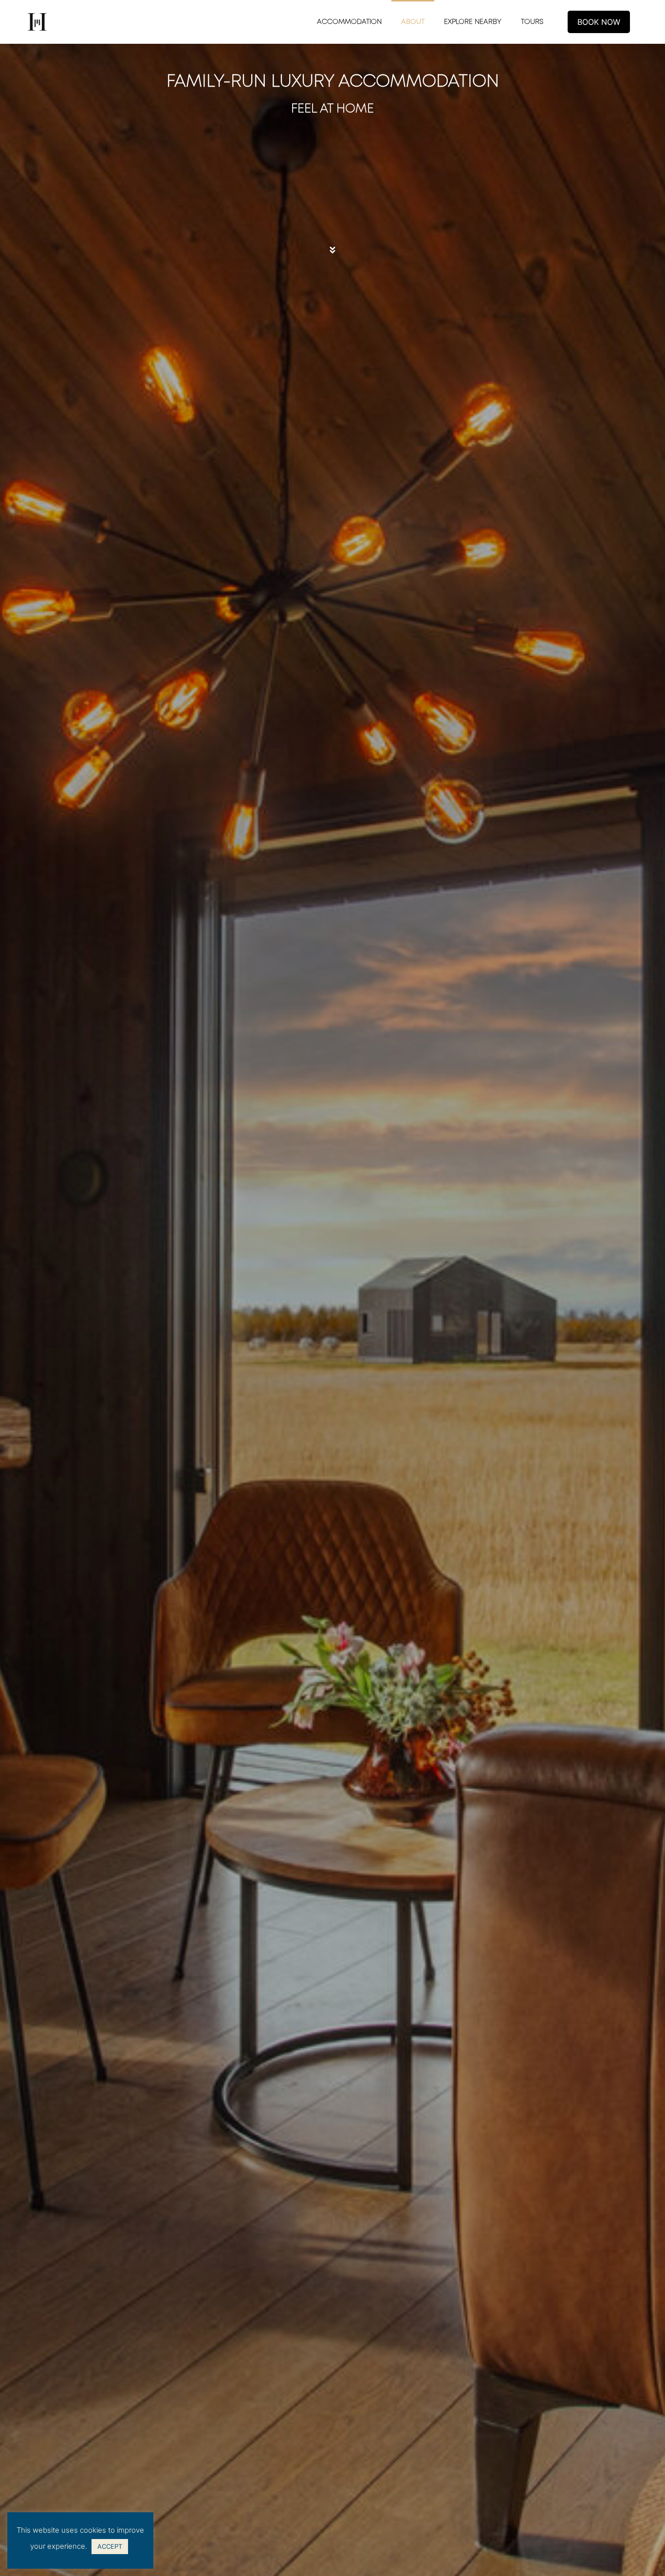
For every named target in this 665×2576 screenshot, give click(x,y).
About (413, 22)
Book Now (599, 22)
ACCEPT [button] (110, 2546)
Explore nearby (473, 22)
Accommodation (349, 22)
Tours (532, 22)
